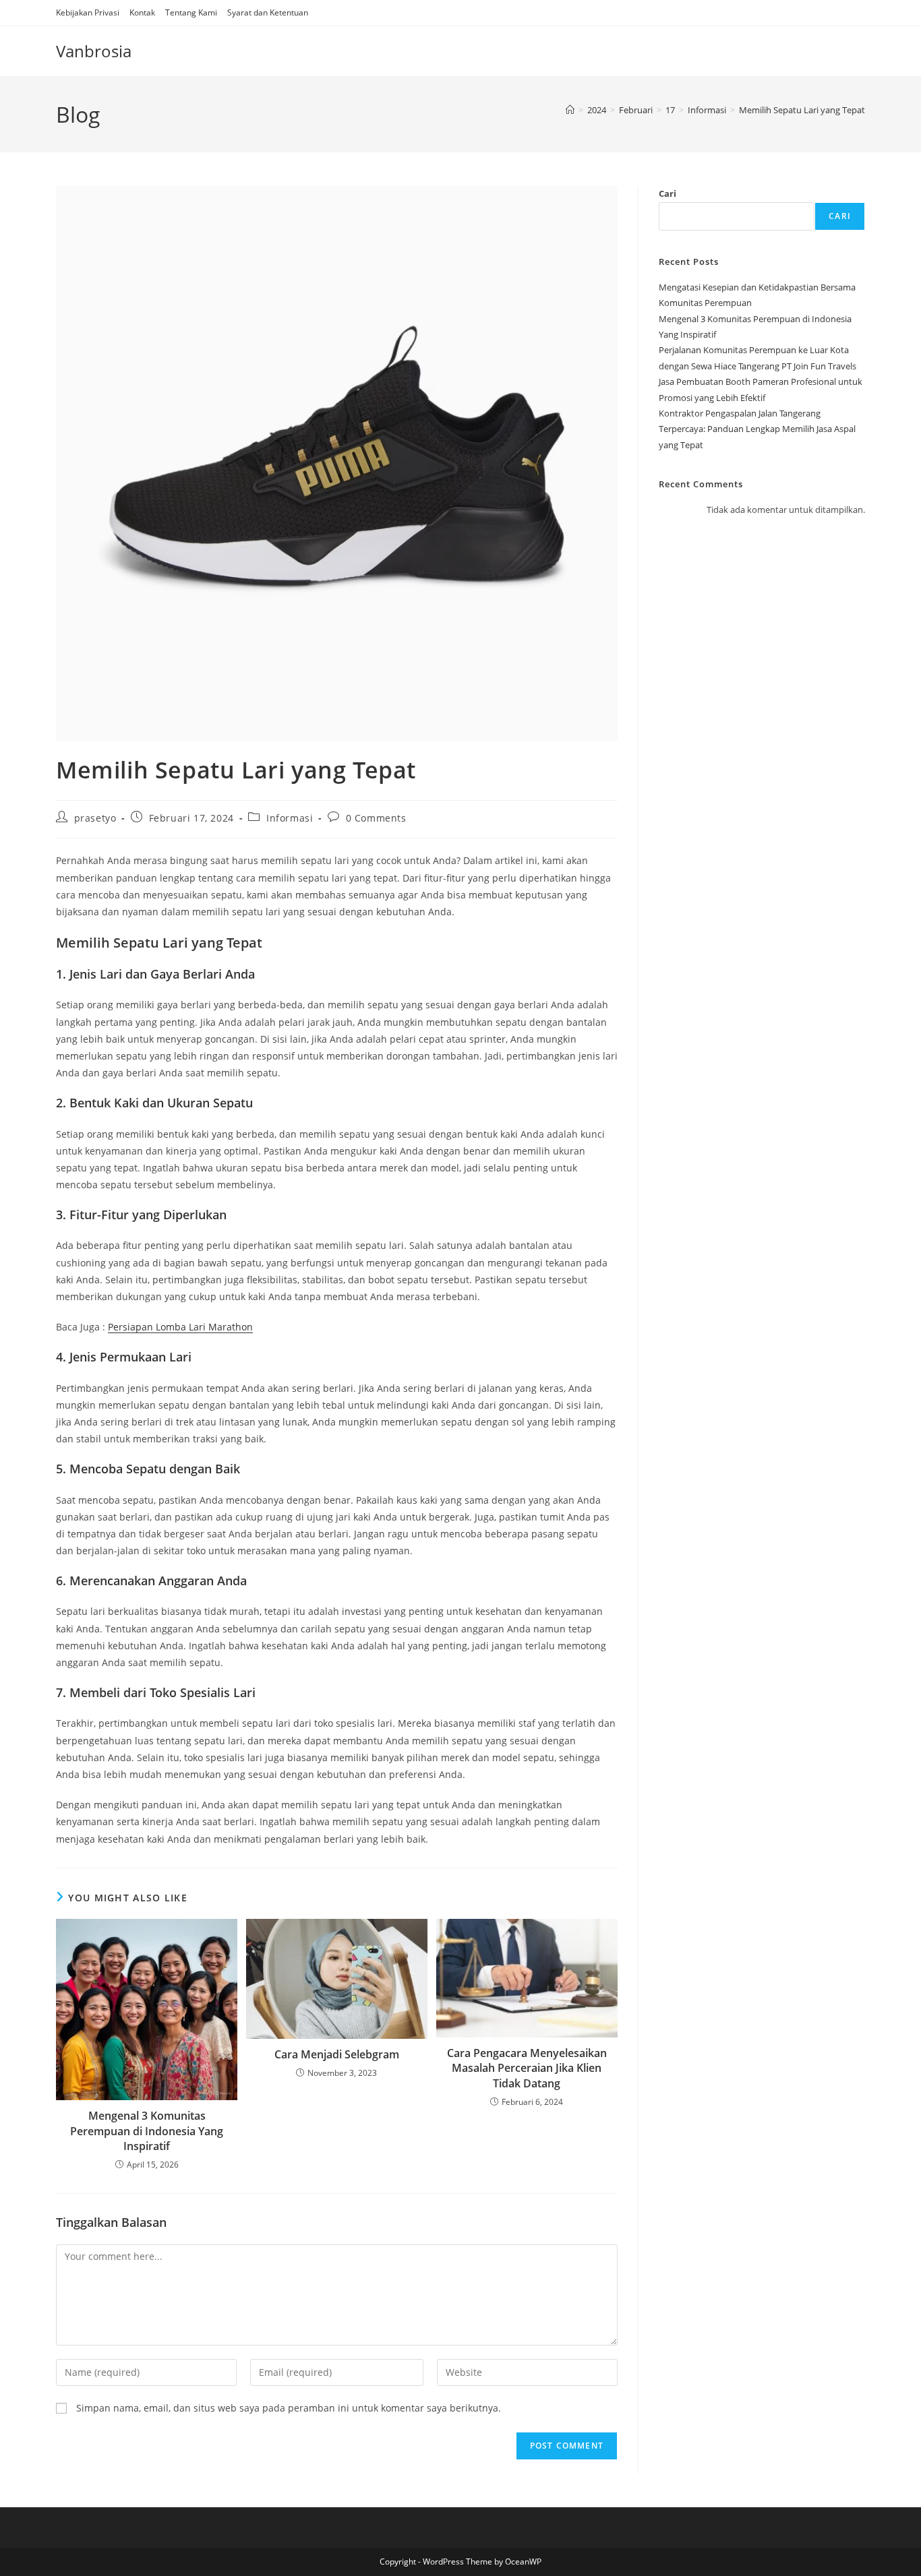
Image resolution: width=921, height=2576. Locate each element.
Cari (667, 193)
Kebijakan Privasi (88, 12)
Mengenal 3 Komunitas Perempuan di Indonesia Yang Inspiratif (147, 2131)
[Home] (570, 110)
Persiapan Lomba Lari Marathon (180, 1327)
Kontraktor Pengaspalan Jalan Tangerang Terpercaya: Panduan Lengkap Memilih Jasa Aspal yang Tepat (757, 429)
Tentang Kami (191, 12)
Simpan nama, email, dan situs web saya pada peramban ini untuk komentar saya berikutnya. (289, 2408)
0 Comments (376, 818)
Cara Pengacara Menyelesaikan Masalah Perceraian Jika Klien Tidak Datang (527, 2068)
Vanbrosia (94, 51)
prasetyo (95, 818)
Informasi (290, 818)
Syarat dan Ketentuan (268, 12)
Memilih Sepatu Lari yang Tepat (802, 110)
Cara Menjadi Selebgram (337, 2054)
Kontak (142, 12)
